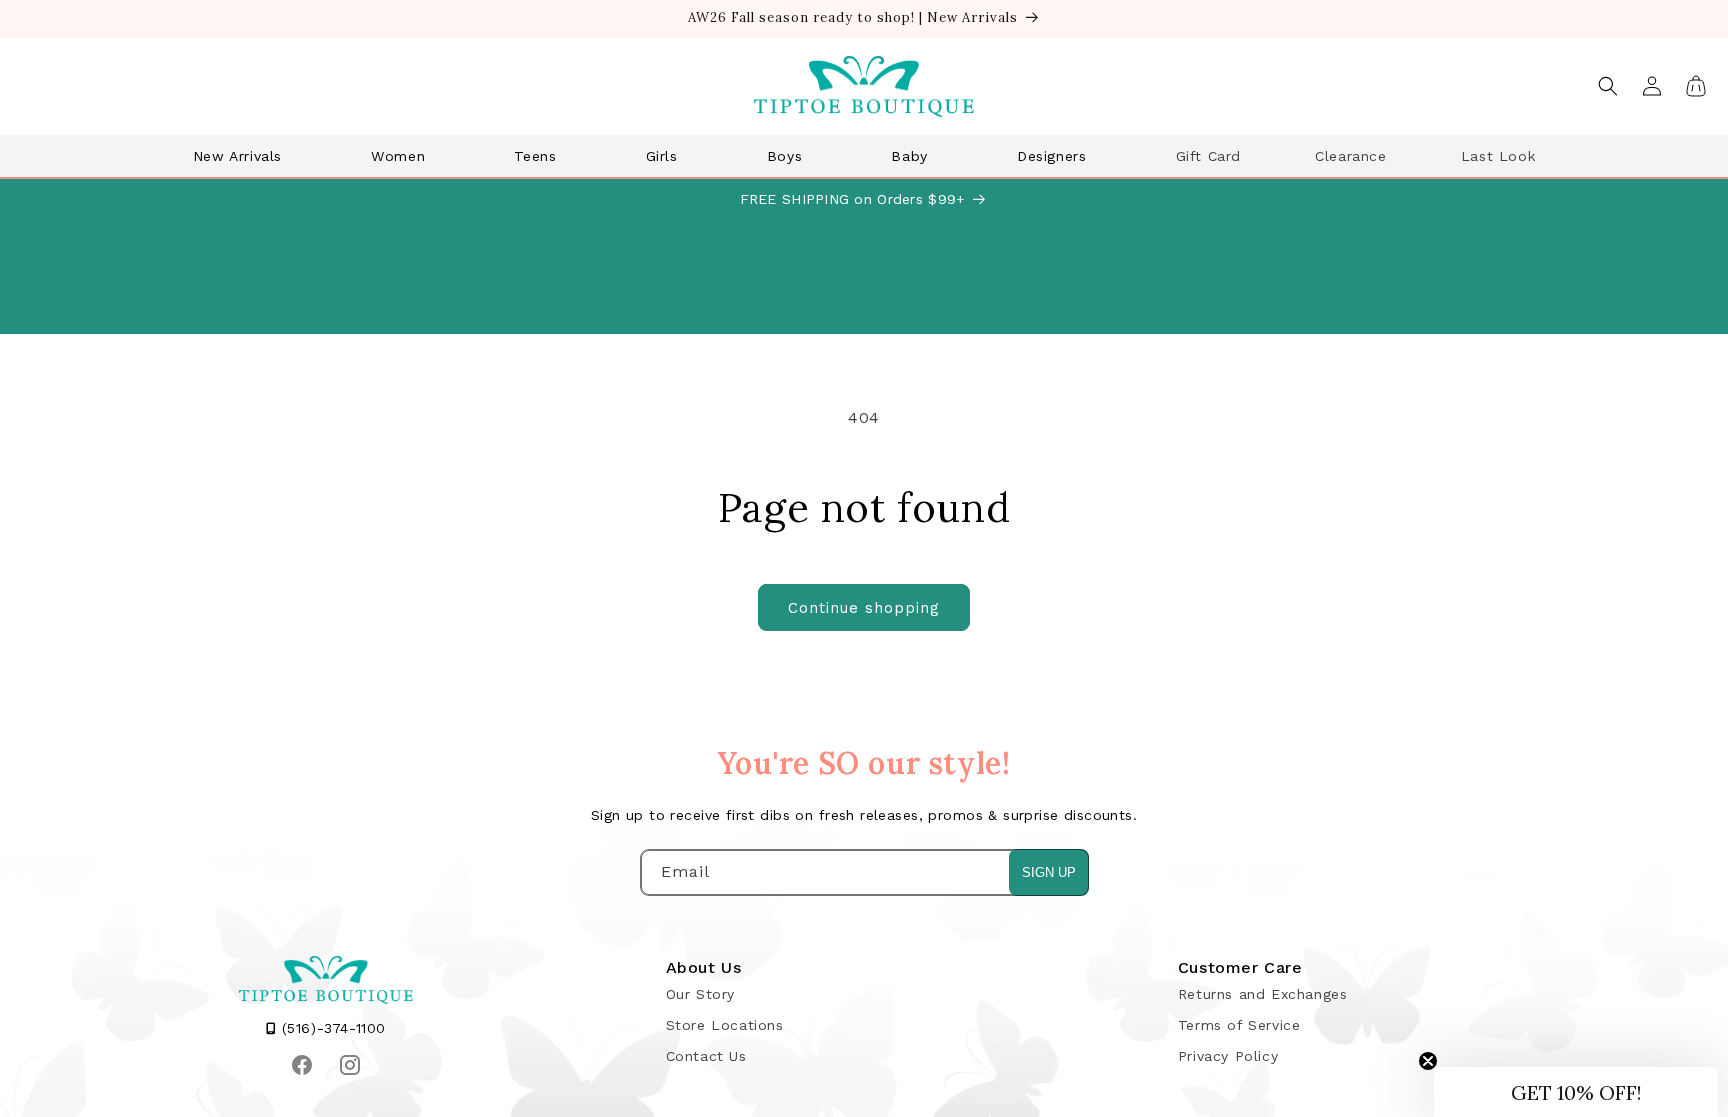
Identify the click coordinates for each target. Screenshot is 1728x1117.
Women (398, 156)
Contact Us (706, 1056)
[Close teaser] (1428, 1061)
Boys (784, 156)
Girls (662, 156)
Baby (909, 156)
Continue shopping (864, 608)
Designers (1051, 156)
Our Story (700, 994)
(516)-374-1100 (331, 1028)
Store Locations (725, 1025)
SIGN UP (1049, 872)
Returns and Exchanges (1263, 994)
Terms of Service (1239, 1025)
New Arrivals (237, 156)
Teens (535, 156)
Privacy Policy (1228, 1056)
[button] (245, 156)
